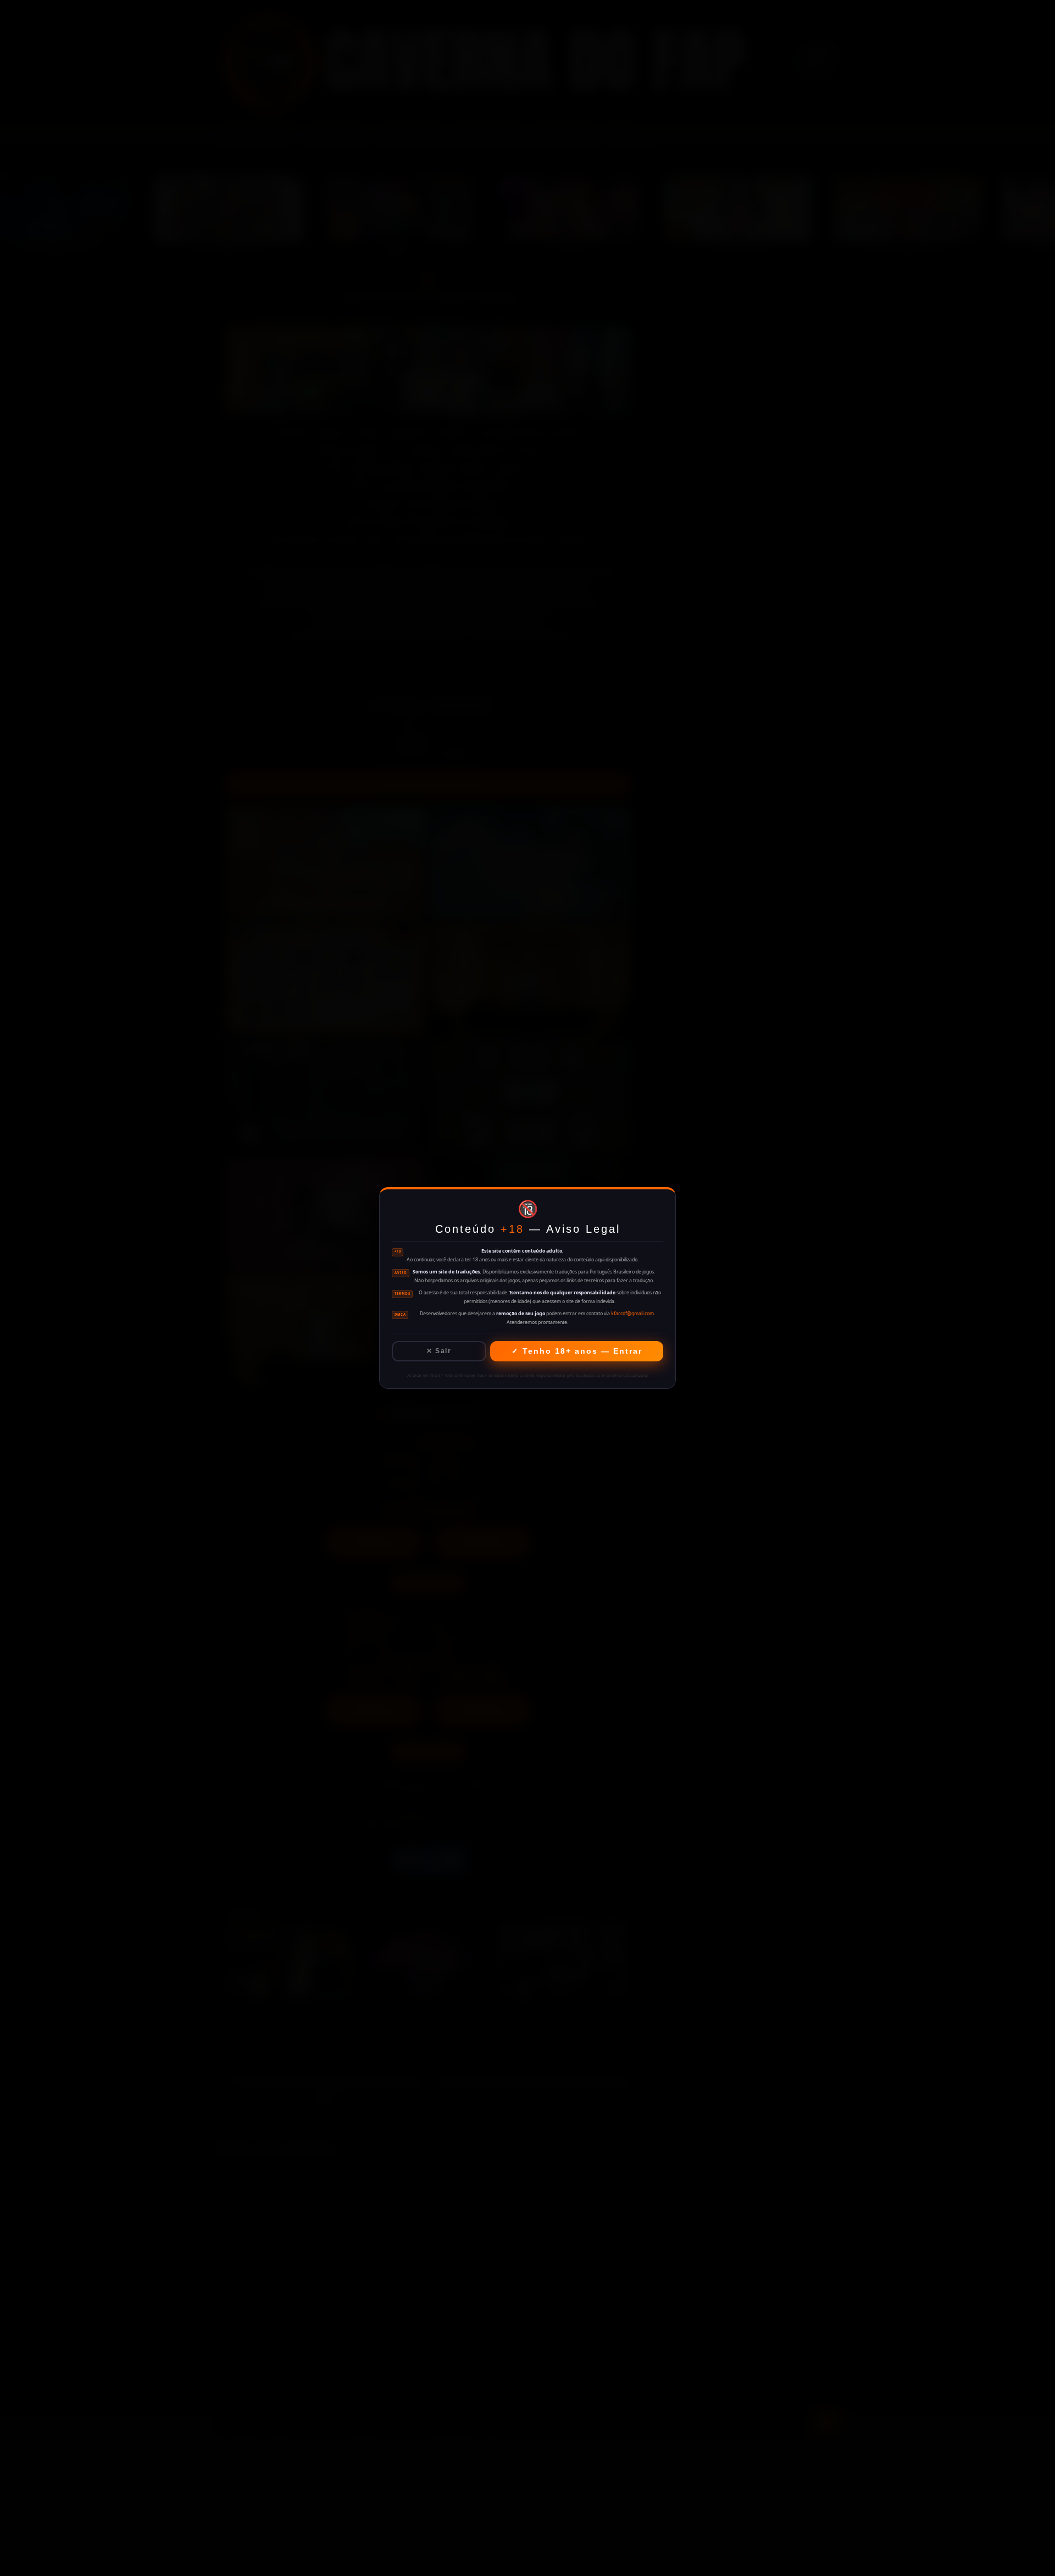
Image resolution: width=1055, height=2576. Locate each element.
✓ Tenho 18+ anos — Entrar (577, 1351)
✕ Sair (439, 1351)
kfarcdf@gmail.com (632, 1314)
